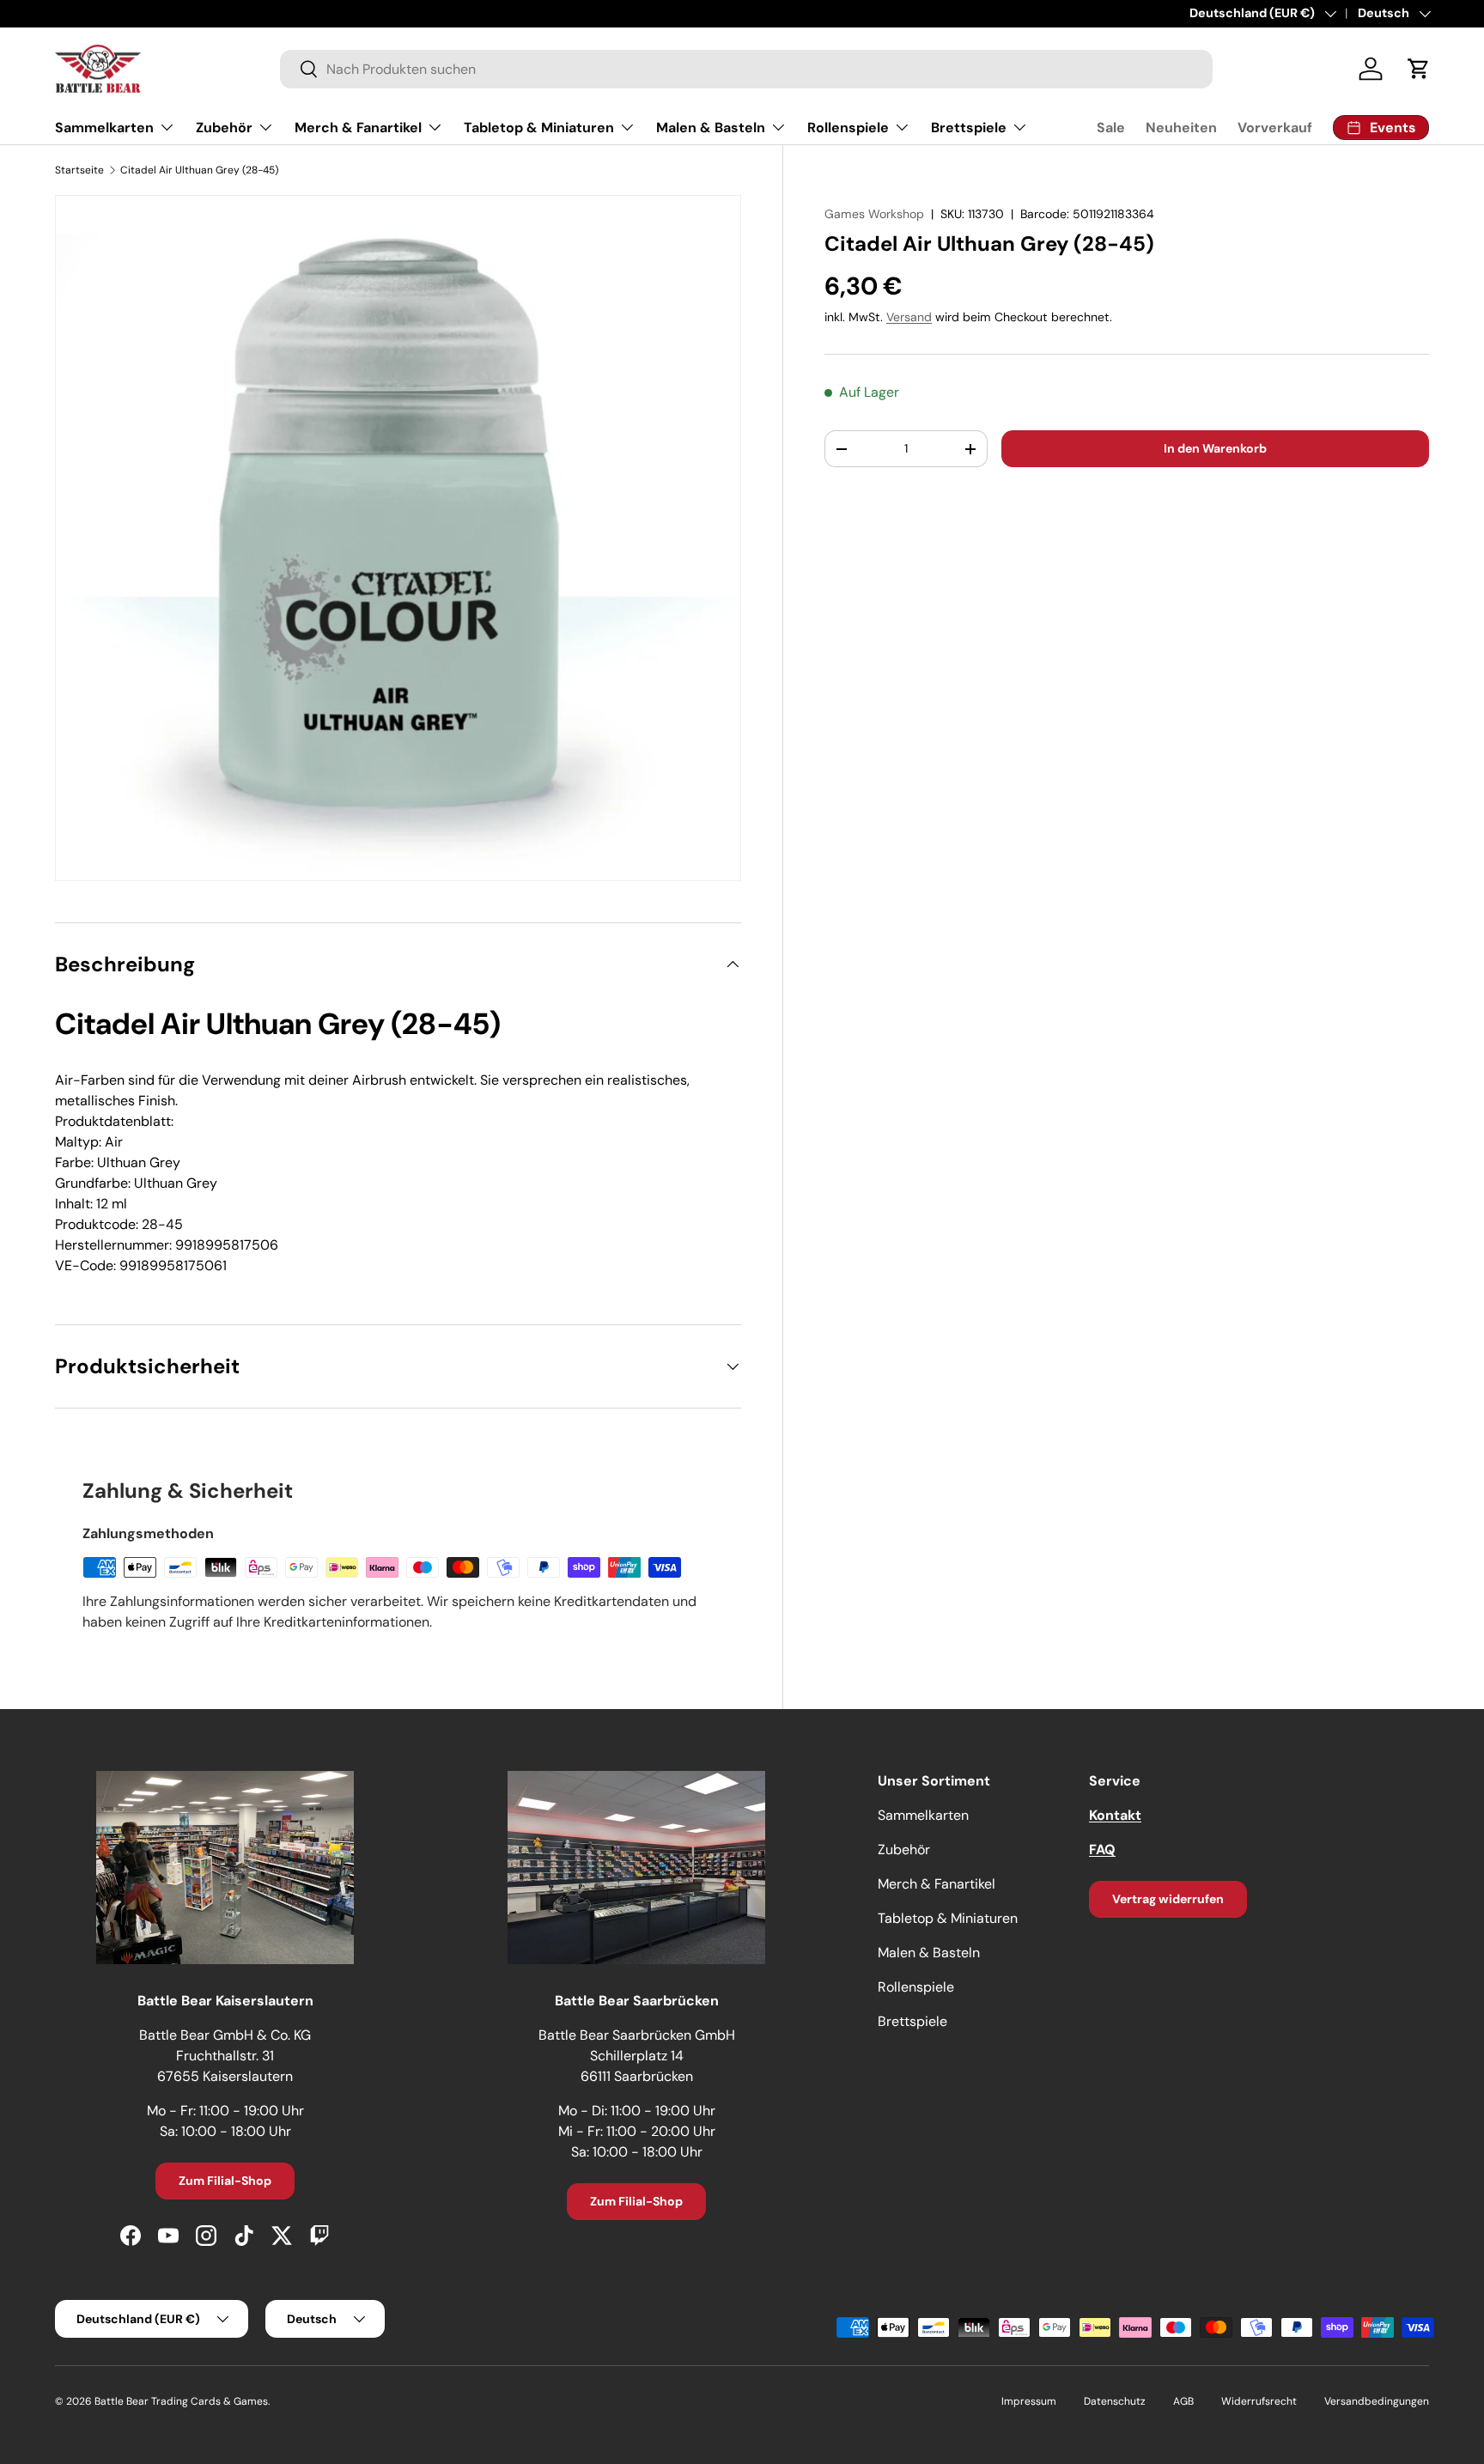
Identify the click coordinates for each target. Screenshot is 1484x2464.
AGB (1183, 2401)
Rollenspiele (848, 128)
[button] (1419, 69)
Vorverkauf (1275, 128)
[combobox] (746, 69)
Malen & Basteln (711, 128)
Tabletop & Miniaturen (539, 128)
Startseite (79, 170)
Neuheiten (1181, 128)
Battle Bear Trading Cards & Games (181, 2401)
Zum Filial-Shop (225, 2181)
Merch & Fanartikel (358, 128)
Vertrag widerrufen (1168, 1899)
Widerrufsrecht (1259, 2401)
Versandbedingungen (1377, 2401)
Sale (1111, 128)
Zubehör (224, 128)
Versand (909, 317)
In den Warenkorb (1215, 448)
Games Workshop (874, 214)
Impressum (1029, 2401)
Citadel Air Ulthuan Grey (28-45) (199, 170)
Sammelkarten (104, 128)
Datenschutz (1115, 2401)
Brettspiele (969, 128)
